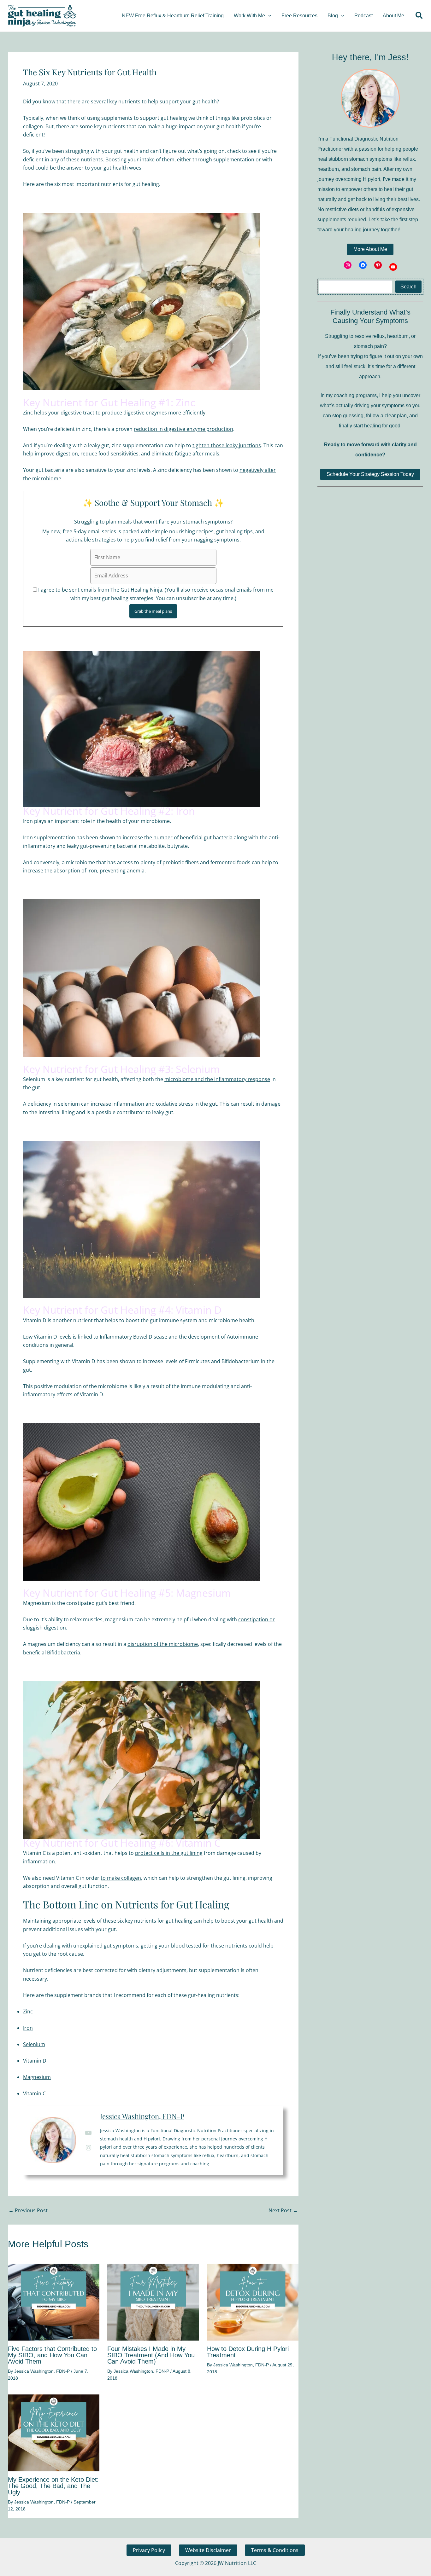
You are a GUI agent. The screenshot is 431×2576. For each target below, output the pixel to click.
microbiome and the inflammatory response (217, 1079)
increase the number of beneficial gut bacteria (178, 837)
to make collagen (121, 1878)
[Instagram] (348, 265)
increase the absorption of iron (60, 871)
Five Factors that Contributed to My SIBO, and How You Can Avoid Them (52, 2355)
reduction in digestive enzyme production (183, 429)
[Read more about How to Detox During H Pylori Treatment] (253, 2301)
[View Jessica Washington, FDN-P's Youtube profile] (88, 2133)
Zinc (28, 2012)
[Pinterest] (378, 265)
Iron (28, 2028)
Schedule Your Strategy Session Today (370, 474)
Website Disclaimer (208, 2550)
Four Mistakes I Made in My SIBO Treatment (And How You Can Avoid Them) (151, 2355)
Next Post (283, 2210)
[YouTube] (393, 267)
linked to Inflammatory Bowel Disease (123, 1337)
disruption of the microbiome (163, 1644)
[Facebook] (363, 265)
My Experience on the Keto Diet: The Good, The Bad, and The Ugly (53, 2486)
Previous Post (28, 2210)
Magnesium (37, 2077)
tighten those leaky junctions (227, 445)
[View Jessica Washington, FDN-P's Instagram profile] (88, 2148)
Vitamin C (34, 2093)
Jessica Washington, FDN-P (142, 2116)
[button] (268, 16)
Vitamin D (35, 2061)
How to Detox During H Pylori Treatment (248, 2352)
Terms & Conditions (275, 2550)
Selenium (34, 2044)
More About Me (370, 249)
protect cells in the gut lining (169, 1853)
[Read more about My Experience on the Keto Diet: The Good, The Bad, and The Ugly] (54, 2432)
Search (408, 287)
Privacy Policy (149, 2550)
